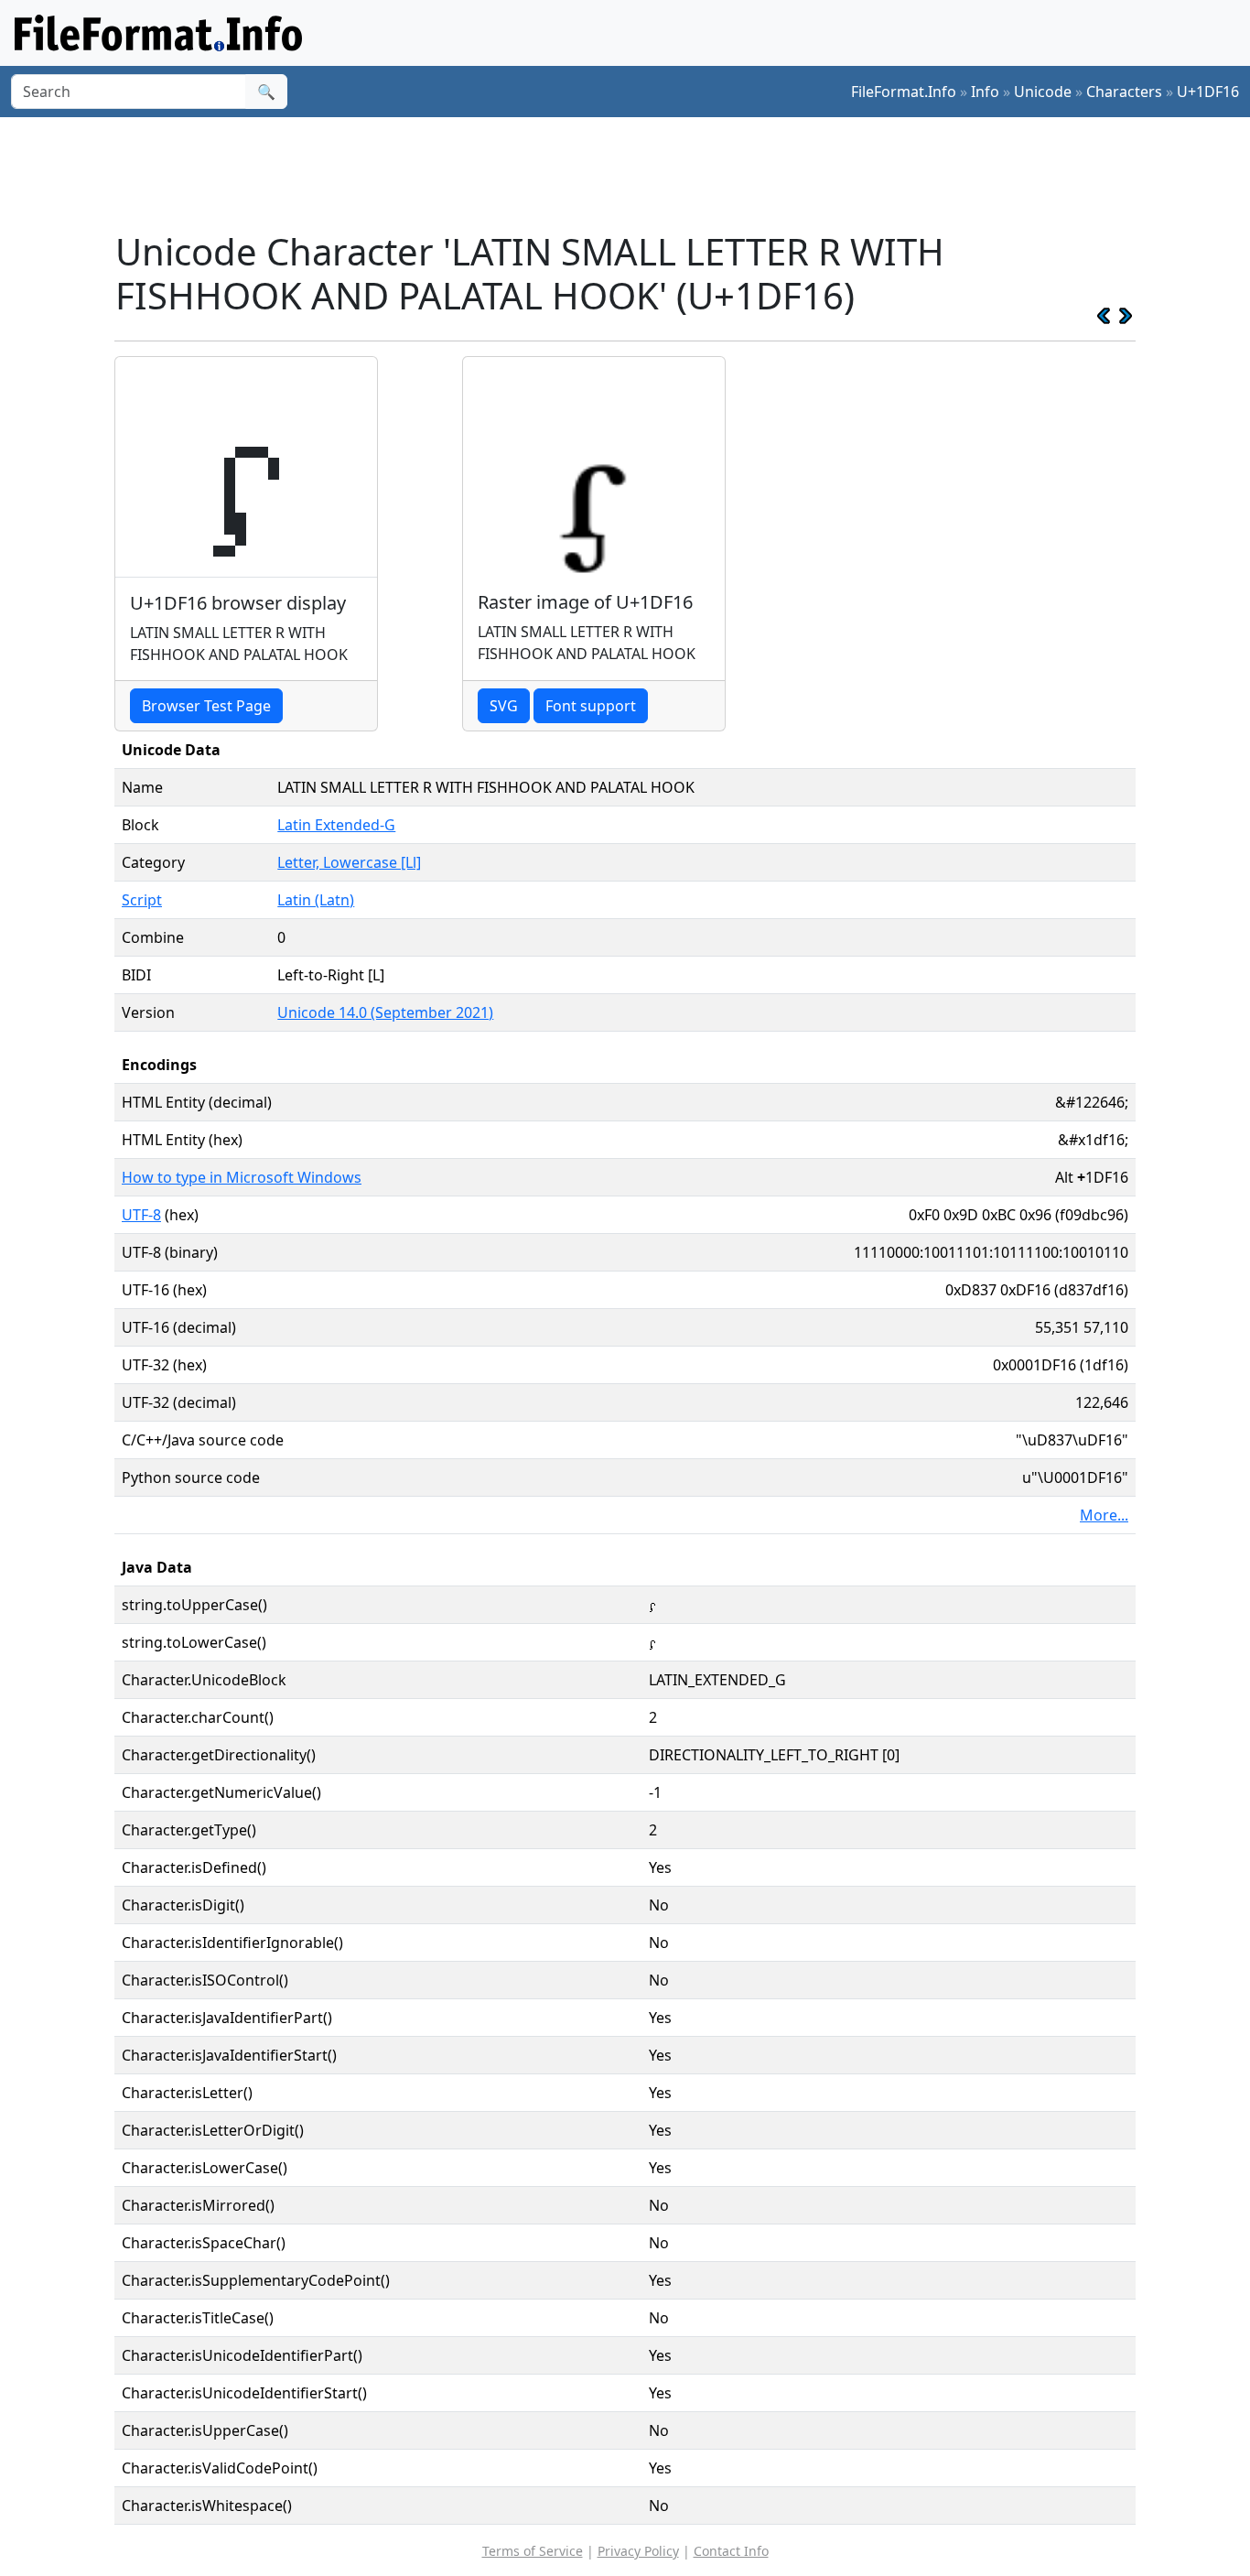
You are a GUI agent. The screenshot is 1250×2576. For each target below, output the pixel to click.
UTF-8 (141, 1215)
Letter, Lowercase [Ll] (349, 862)
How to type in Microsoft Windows (242, 1177)
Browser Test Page (206, 706)
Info (985, 92)
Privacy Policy (638, 2551)
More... (1104, 1515)
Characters (1124, 92)
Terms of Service (533, 2551)
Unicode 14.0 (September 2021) (385, 1012)
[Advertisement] (636, 173)
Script (142, 900)
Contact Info (731, 2551)
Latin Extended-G (336, 825)
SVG (504, 706)
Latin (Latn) (316, 900)
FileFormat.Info (904, 92)
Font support (591, 706)
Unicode (1043, 92)
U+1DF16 (1208, 92)
